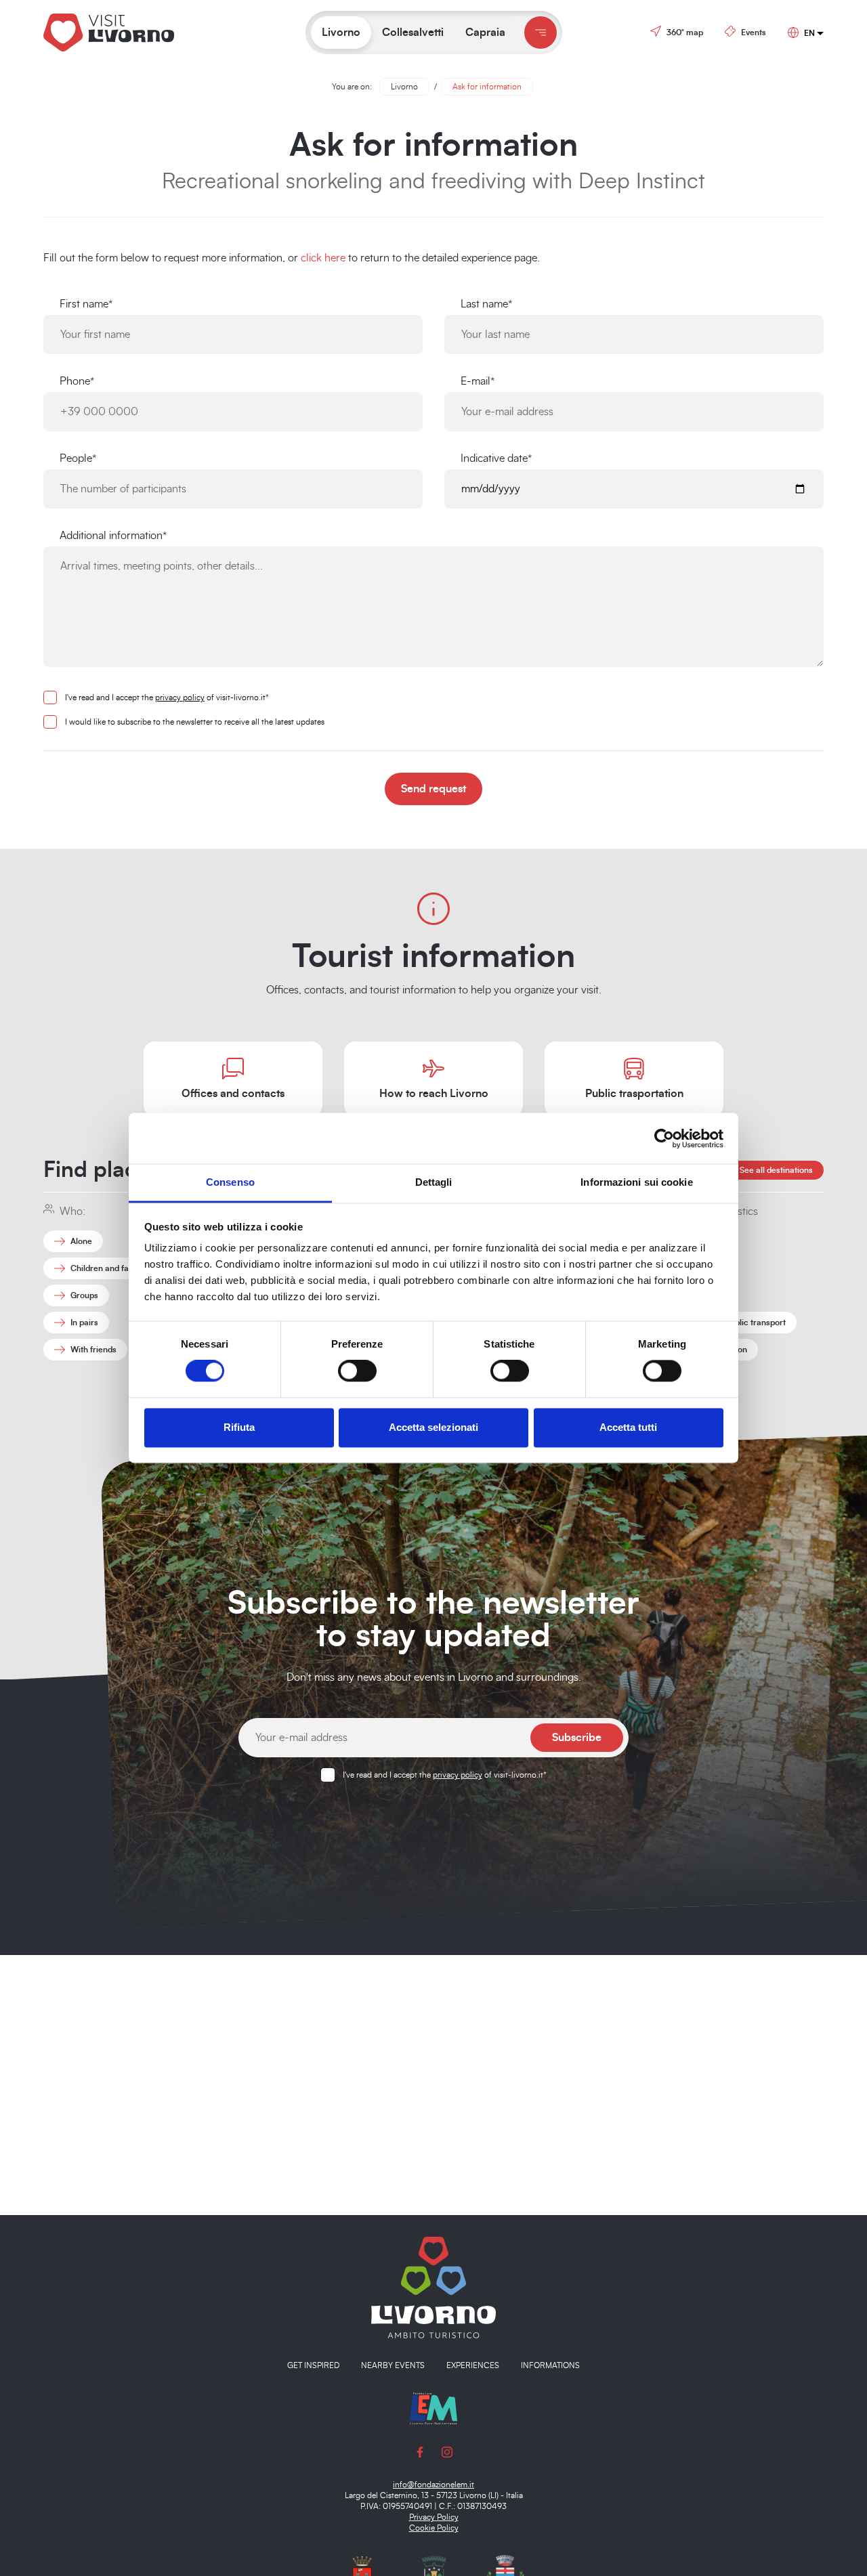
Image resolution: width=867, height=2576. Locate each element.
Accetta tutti (628, 1427)
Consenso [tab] (230, 1182)
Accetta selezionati (433, 1427)
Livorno (404, 87)
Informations (550, 2365)
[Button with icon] (541, 33)
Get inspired (313, 2365)
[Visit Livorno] (141, 32)
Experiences (473, 2365)
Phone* (77, 381)
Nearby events (393, 2365)
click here (323, 258)
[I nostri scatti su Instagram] (447, 2451)
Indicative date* (496, 458)
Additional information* (113, 536)
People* (78, 458)
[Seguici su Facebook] (420, 2451)
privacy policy (180, 697)
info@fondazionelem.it (433, 2485)
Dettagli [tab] (434, 1182)
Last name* (486, 304)
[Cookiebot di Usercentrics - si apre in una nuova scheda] (664, 1138)
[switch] (357, 1371)
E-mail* (478, 381)
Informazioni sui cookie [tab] (636, 1182)
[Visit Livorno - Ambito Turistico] (433, 2287)
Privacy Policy (434, 2517)
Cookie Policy (434, 2528)
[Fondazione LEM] (433, 2407)
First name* (86, 304)
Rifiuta (239, 1427)
